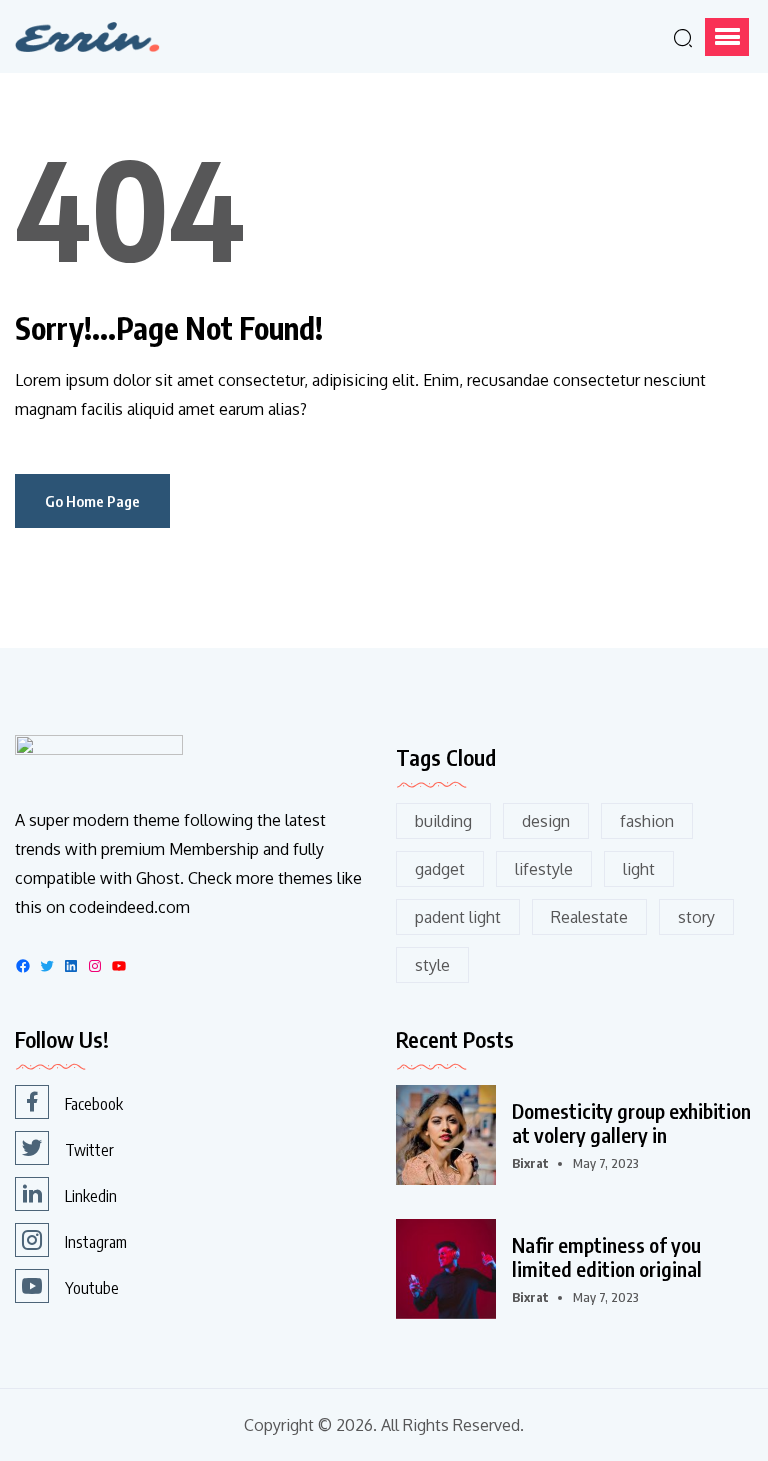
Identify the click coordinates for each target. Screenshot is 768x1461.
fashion (647, 821)
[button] (727, 37)
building (443, 821)
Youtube (92, 1288)
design (546, 821)
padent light (458, 917)
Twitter (89, 1150)
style (432, 965)
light (639, 869)
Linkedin (91, 1196)
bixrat (530, 1163)
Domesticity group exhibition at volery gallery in (631, 1123)
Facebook (94, 1104)
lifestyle (544, 869)
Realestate (589, 917)
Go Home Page (92, 501)
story (696, 917)
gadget (440, 869)
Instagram (96, 1242)
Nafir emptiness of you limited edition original (607, 1257)
